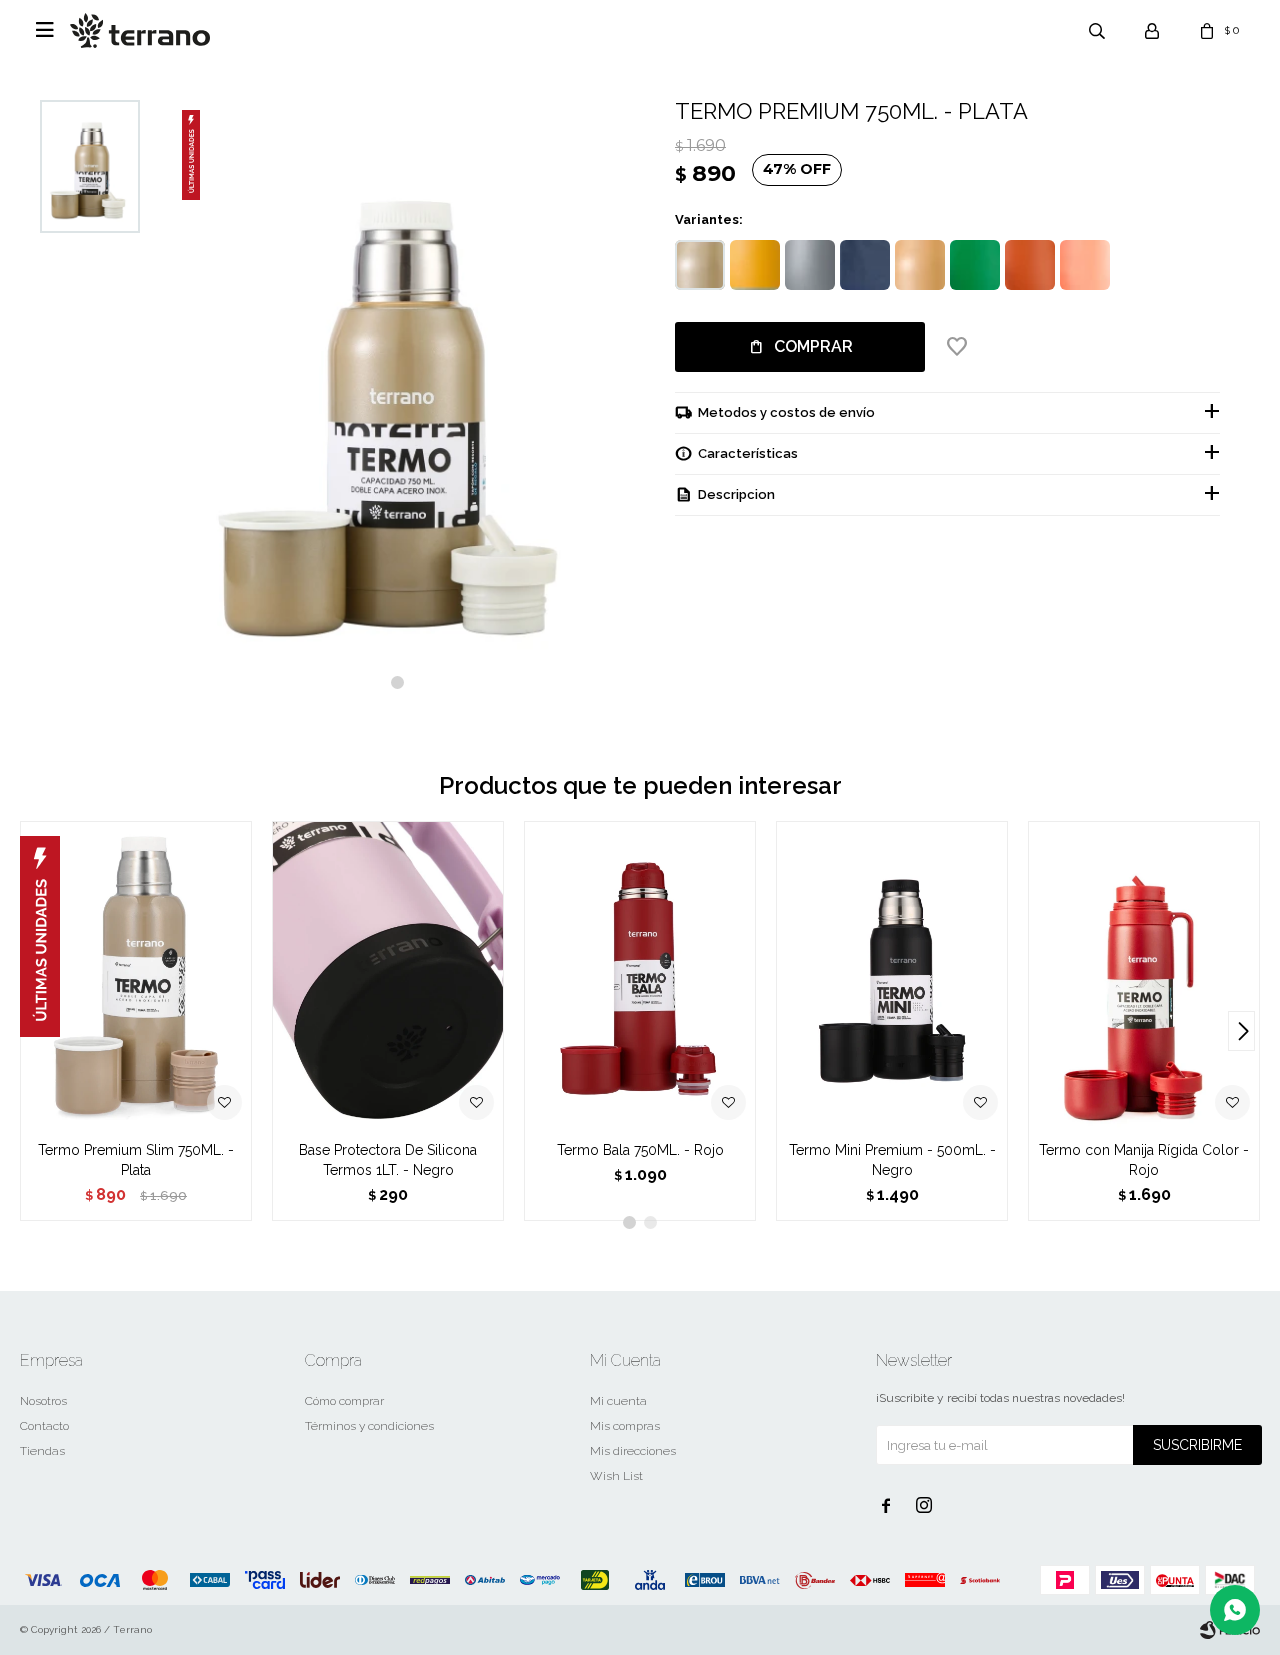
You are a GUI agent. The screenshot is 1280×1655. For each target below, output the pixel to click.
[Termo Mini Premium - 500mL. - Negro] (892, 975)
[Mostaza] (755, 265)
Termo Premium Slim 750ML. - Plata (136, 1160)
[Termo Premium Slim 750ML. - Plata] (136, 975)
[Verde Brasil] (975, 265)
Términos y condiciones (369, 1426)
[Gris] (810, 265)
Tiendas (42, 1451)
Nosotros (43, 1401)
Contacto (44, 1426)
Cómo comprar (344, 1401)
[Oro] (920, 265)
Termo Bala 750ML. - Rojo (640, 1150)
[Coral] (1085, 265)
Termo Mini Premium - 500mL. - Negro (892, 1160)
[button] (397, 682)
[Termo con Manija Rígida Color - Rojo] (1144, 975)
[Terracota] (1030, 265)
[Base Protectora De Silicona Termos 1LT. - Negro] (388, 975)
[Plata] (700, 265)
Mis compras (625, 1426)
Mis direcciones (633, 1451)
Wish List (616, 1476)
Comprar (813, 346)
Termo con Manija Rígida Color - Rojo (1144, 1160)
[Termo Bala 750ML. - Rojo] (640, 975)
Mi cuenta (618, 1401)
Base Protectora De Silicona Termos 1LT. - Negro (388, 1160)
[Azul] (865, 265)
